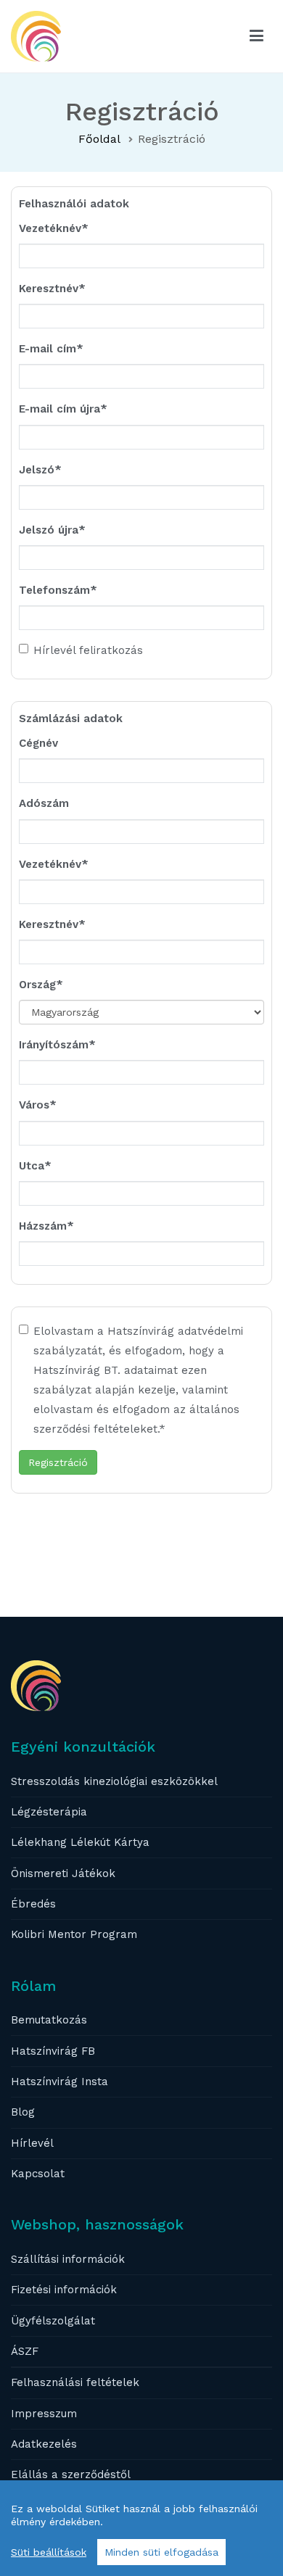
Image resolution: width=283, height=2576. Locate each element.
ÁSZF (25, 2351)
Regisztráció (58, 1462)
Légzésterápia (49, 1812)
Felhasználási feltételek (75, 2382)
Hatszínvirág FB (53, 2051)
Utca (32, 1166)
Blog (23, 2112)
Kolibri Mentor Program (74, 1934)
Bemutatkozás (49, 2020)
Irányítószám (54, 1045)
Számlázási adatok (71, 718)
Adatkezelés (44, 2444)
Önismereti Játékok (63, 1873)
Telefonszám (54, 590)
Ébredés (33, 1904)
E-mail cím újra (60, 409)
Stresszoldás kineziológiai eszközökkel (114, 1781)
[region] (141, 2528)
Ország (37, 985)
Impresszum (44, 2414)
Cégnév (38, 743)
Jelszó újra (49, 530)
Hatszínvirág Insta (60, 2082)
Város (34, 1105)
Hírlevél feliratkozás (88, 650)
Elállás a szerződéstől (71, 2474)
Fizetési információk (64, 2290)
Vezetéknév (50, 228)
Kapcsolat (38, 2174)
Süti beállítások (49, 2552)
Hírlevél (32, 2143)
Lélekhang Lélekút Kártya (80, 1842)
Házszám (43, 1226)
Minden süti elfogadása (161, 2552)
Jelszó (37, 470)
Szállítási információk (68, 2259)
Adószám (44, 803)
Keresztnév (49, 289)
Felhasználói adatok (74, 204)
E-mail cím (48, 349)
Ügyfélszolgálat (53, 2321)
